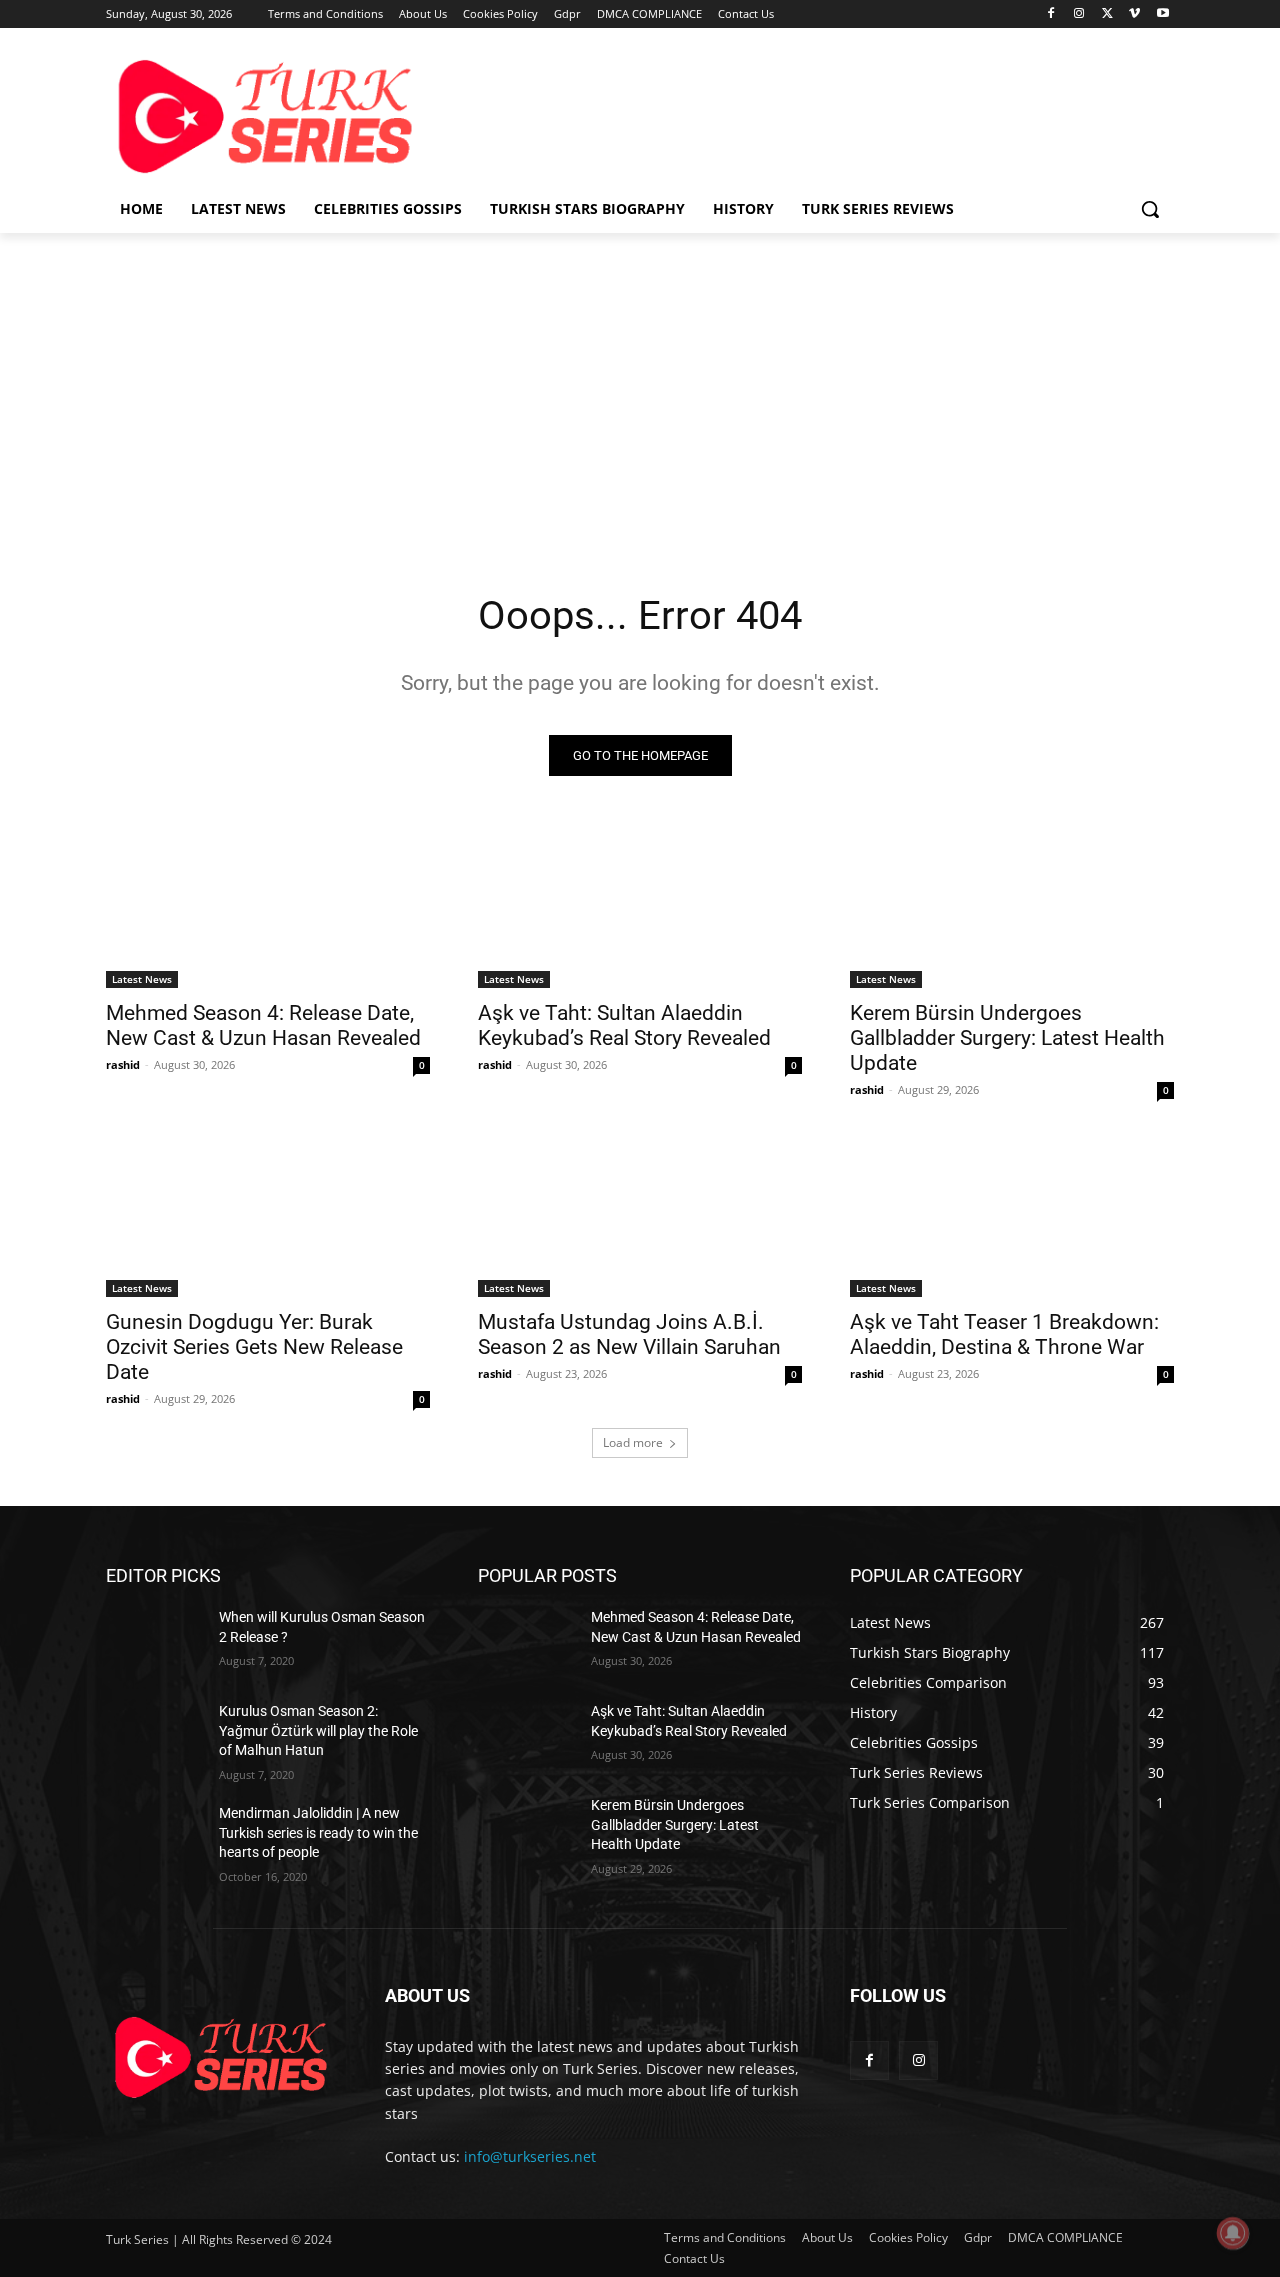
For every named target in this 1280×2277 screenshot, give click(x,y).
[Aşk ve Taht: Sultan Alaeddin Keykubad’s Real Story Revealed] (640, 907)
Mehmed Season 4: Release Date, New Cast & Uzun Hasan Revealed (263, 1025)
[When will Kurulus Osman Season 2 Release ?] (154, 1642)
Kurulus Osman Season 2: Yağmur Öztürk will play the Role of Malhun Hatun (318, 1730)
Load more (633, 1442)
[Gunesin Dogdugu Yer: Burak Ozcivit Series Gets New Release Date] (268, 1216)
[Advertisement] (790, 114)
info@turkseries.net (530, 2156)
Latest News (142, 979)
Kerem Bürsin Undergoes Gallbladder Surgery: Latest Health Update (1007, 1038)
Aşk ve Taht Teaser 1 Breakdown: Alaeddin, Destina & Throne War (1004, 1334)
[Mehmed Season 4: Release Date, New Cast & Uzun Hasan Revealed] (268, 907)
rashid (123, 1064)
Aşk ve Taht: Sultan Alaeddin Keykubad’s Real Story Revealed (624, 1025)
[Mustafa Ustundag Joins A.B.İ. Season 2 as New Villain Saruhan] (640, 1216)
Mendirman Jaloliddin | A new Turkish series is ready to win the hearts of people (318, 1832)
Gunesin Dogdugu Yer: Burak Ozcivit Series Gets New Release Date (254, 1347)
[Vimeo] (1134, 14)
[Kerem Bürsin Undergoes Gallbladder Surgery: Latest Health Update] (1012, 907)
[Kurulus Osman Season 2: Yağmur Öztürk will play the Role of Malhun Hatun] (154, 1736)
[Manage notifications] (1233, 2233)
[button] (1150, 209)
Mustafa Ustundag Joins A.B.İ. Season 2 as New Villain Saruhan (629, 1334)
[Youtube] (1162, 14)
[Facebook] (1051, 14)
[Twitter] (1107, 14)
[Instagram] (1079, 14)
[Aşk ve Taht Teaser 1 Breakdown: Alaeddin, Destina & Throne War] (1012, 1216)
